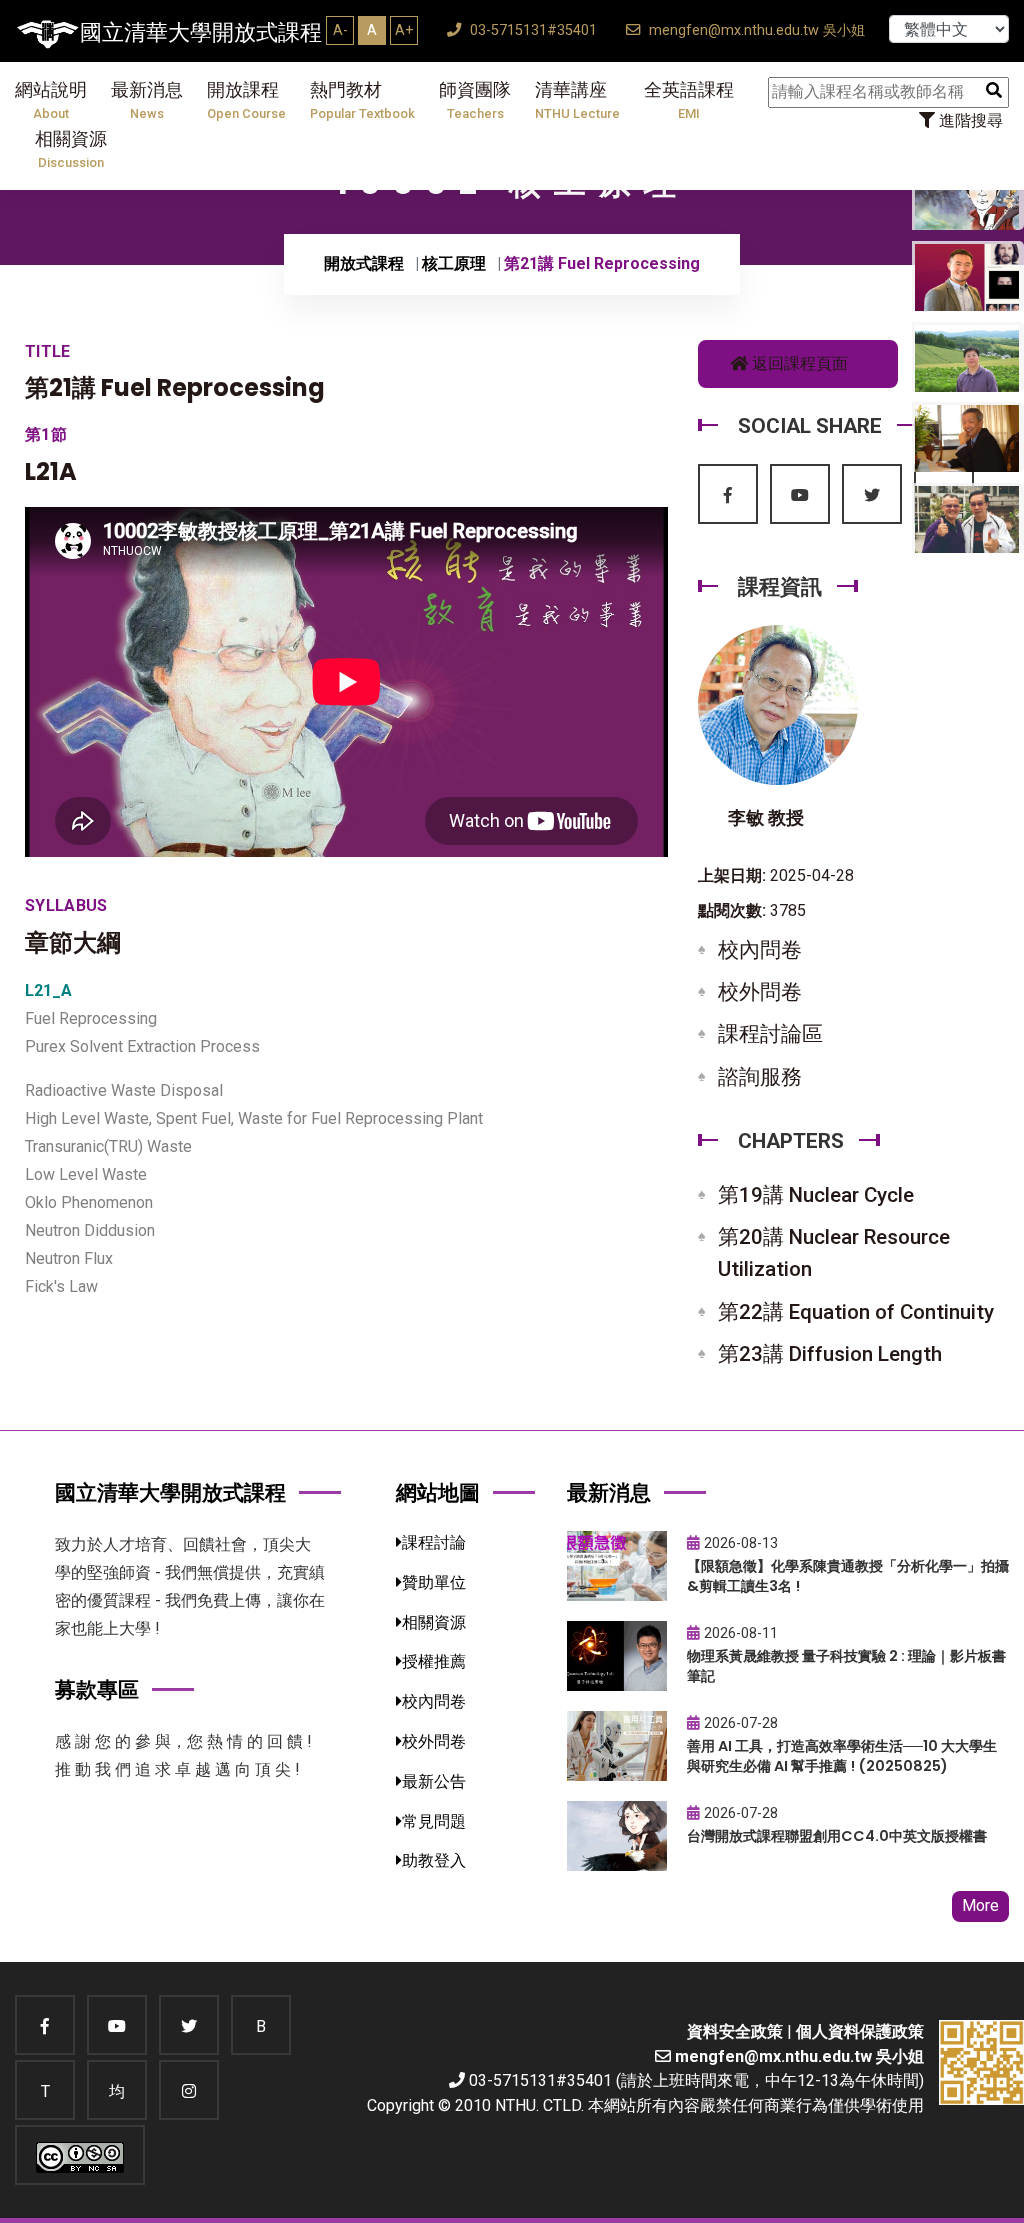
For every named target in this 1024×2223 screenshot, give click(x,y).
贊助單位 (434, 1582)
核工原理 (454, 263)
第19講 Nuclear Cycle (816, 1195)
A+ (404, 30)
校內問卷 (760, 950)
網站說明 (51, 100)
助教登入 (434, 1860)
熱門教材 (362, 100)
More (980, 1905)
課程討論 (434, 1542)
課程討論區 (770, 1034)
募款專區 (97, 1689)
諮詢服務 (760, 1077)
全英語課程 (689, 100)
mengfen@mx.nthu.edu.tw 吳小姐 (755, 30)
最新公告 (434, 1781)
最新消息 (147, 100)
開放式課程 (364, 263)
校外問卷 (760, 992)
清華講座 (577, 100)
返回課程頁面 (798, 363)
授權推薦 (434, 1661)
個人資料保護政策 (860, 2031)
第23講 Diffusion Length (830, 1354)
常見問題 (434, 1821)
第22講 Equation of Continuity (856, 1312)
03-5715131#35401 (531, 30)
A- (340, 30)
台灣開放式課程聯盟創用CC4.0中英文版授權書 (837, 1836)
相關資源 (71, 149)
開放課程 (246, 100)
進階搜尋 (969, 120)
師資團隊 (475, 100)
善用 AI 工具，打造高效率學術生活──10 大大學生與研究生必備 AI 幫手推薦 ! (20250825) (842, 1756)
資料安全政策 (735, 2031)
